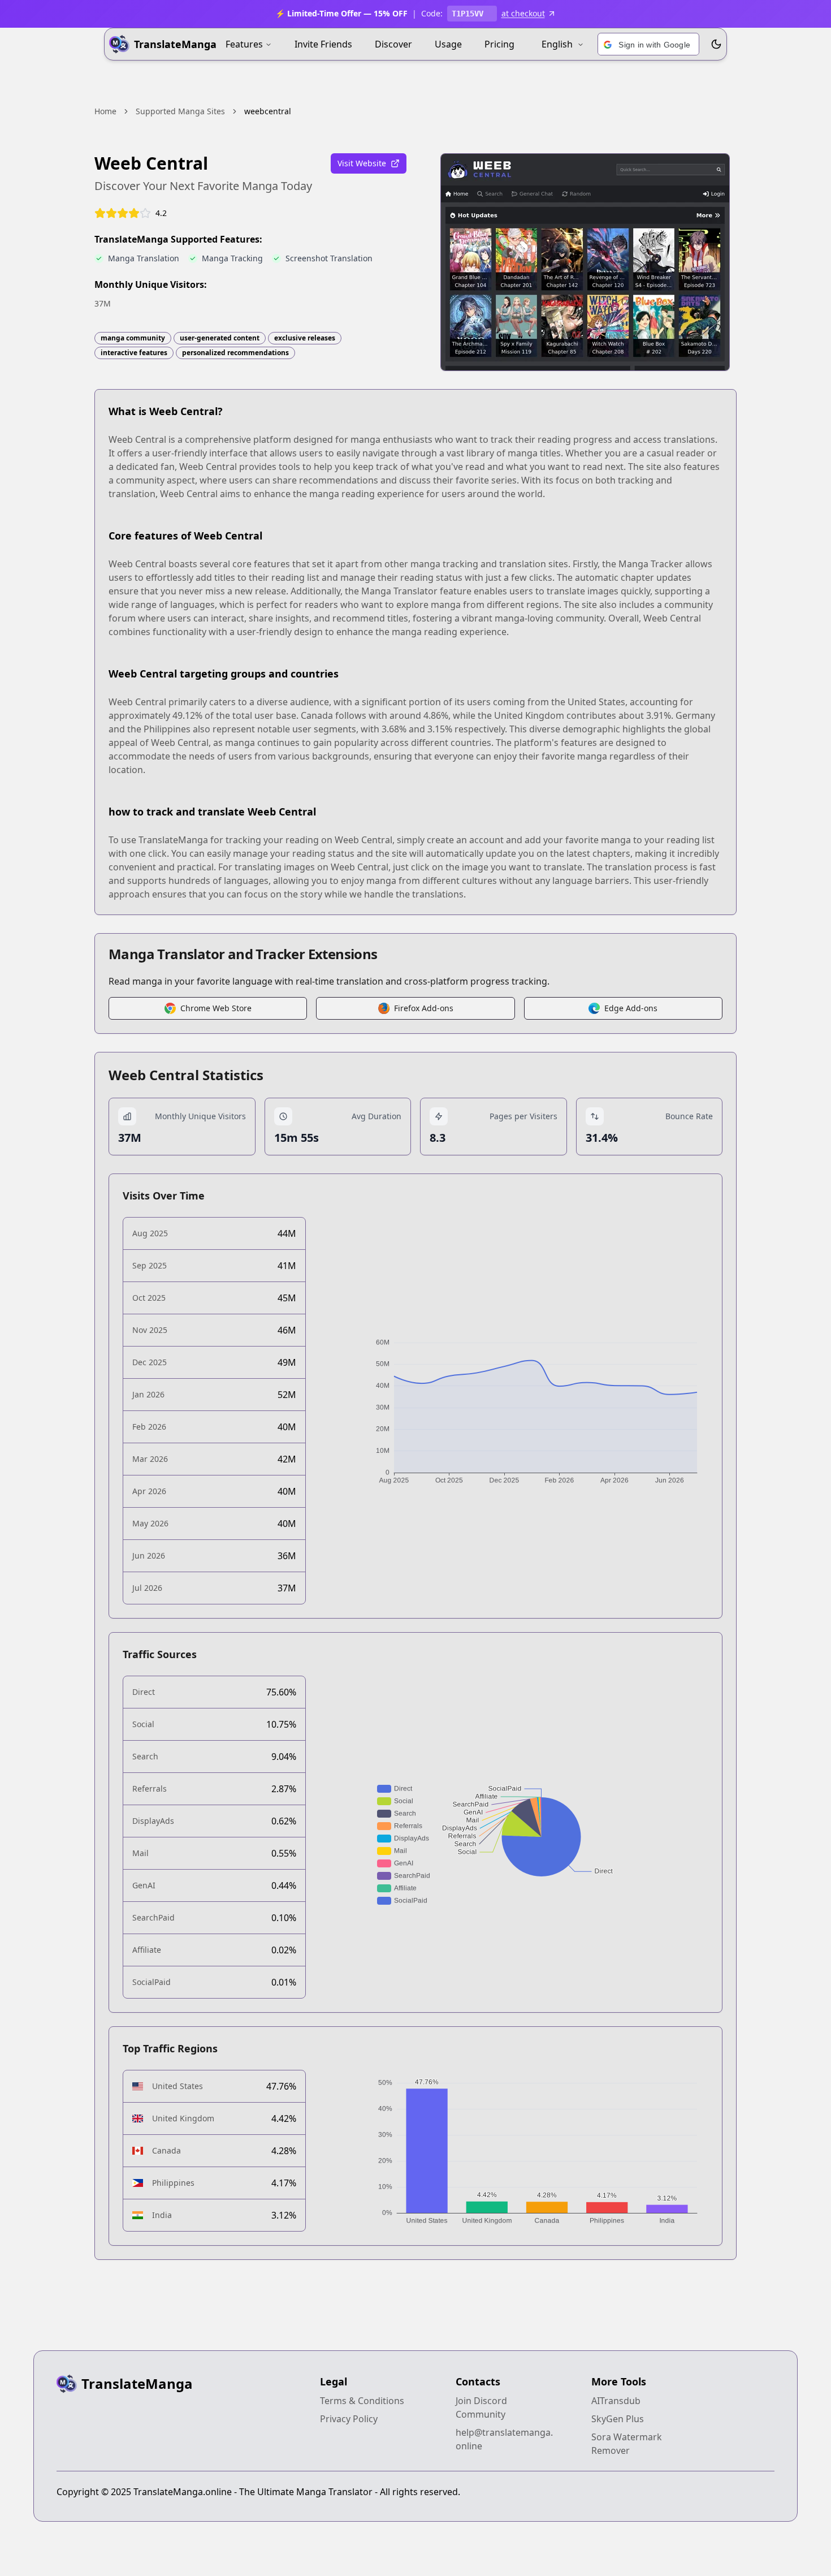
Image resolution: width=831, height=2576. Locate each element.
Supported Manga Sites (180, 111)
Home (105, 111)
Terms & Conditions (362, 2401)
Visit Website (362, 163)
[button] (648, 45)
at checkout (523, 13)
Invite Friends (323, 44)
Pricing (499, 44)
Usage (448, 44)
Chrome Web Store (216, 1008)
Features (244, 44)
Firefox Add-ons (424, 1008)
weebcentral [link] (268, 111)
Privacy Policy (349, 2419)
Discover (393, 44)
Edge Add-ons (631, 1008)
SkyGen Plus (618, 2419)
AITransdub (616, 2401)
